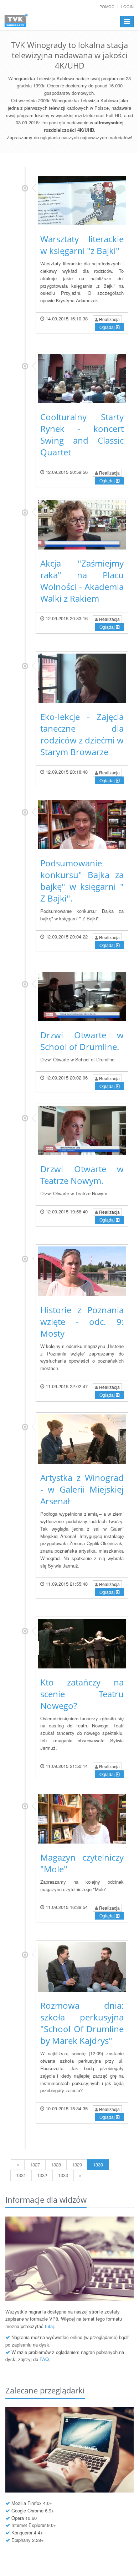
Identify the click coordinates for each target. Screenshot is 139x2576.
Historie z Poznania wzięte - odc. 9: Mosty (82, 1322)
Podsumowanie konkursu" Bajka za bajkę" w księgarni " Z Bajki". (82, 881)
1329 (77, 2164)
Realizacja (109, 319)
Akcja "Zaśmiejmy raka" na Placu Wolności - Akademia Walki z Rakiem (82, 581)
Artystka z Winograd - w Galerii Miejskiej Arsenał (82, 1489)
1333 (63, 2175)
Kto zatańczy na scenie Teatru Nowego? (82, 1694)
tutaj (49, 2326)
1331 (21, 2175)
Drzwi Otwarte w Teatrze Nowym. (82, 1175)
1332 (42, 2175)
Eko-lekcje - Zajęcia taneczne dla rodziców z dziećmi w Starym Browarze (82, 734)
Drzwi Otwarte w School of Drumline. (82, 1041)
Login (127, 6)
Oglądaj (108, 327)
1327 (35, 2164)
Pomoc (107, 6)
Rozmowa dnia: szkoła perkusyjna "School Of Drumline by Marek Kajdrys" (82, 2023)
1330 (98, 2164)
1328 (56, 2164)
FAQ (44, 2359)
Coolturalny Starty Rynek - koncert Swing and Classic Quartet (82, 434)
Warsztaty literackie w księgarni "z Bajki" (82, 245)
